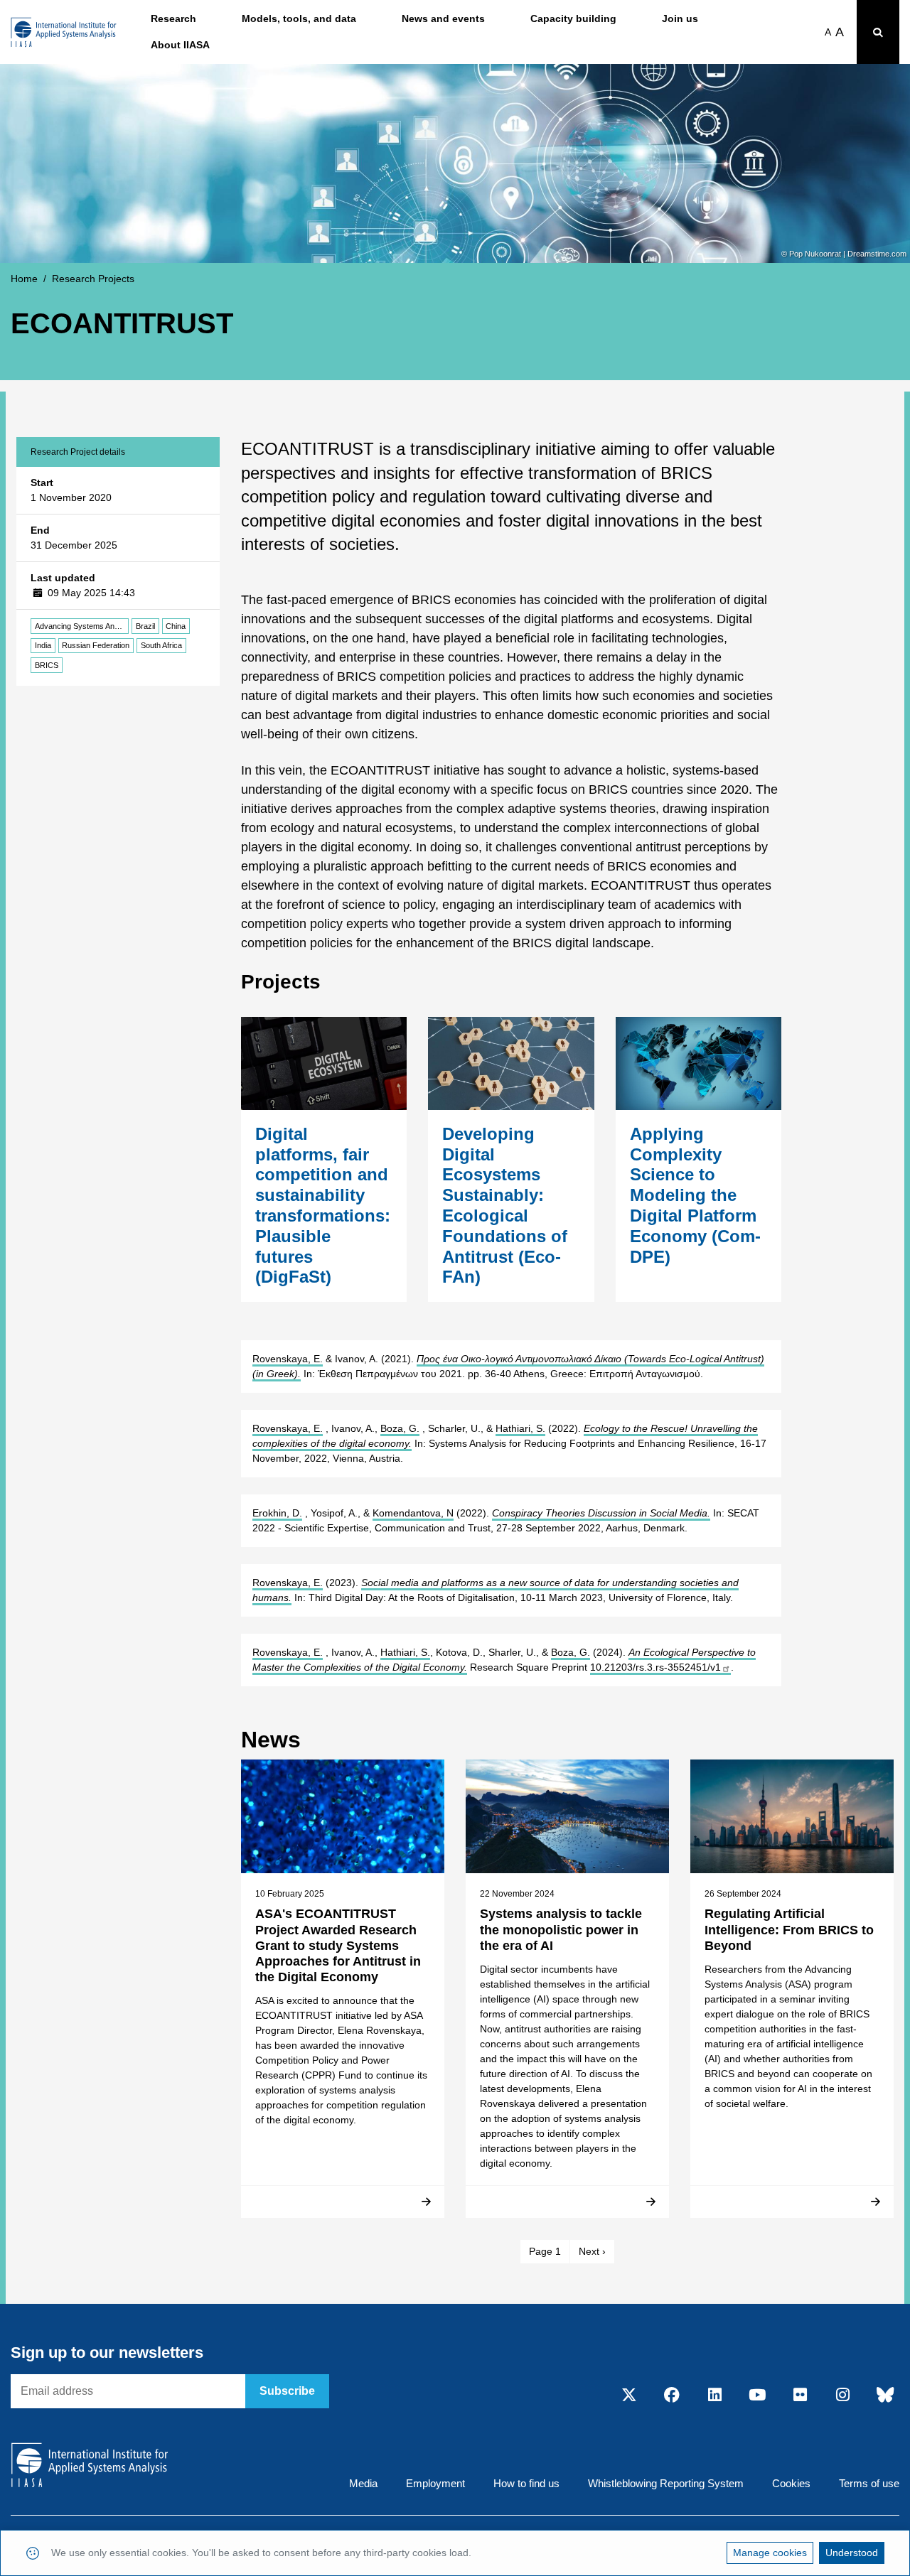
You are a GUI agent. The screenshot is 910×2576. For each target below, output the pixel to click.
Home (24, 279)
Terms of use (869, 2483)
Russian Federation (96, 645)
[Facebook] (672, 2396)
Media (363, 2483)
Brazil (145, 626)
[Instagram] (842, 2396)
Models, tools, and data (299, 18)
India (43, 645)
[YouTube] (757, 2396)
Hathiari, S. (520, 1428)
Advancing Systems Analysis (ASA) (82, 626)
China (176, 626)
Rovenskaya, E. (288, 1359)
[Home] (64, 32)
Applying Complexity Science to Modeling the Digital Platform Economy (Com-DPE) (695, 1195)
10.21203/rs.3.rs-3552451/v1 (655, 1667)
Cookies (791, 2483)
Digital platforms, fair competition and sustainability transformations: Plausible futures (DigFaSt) (323, 1206)
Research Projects (93, 279)
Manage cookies (770, 2553)
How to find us (526, 2483)
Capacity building (573, 18)
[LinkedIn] (714, 2396)
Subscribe (287, 2391)
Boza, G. (400, 1428)
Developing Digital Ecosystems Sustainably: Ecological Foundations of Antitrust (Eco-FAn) (505, 1206)
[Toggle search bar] (878, 32)
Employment (435, 2483)
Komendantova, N (413, 1513)
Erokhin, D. (277, 1513)
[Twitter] (629, 2396)
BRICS (47, 665)
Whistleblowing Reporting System (666, 2483)
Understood (852, 2553)
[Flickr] (800, 2396)
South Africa (161, 645)
